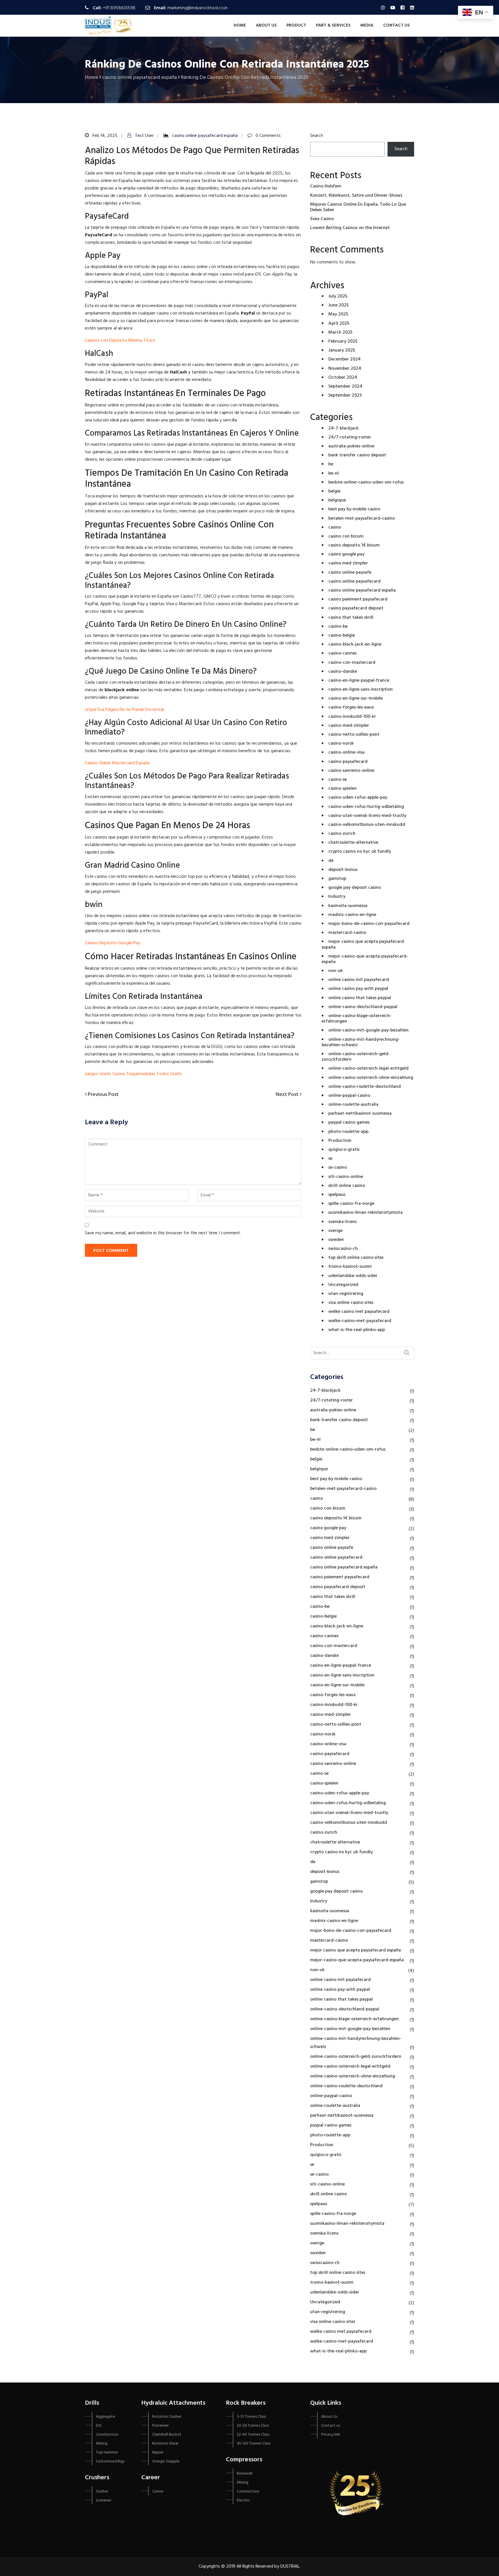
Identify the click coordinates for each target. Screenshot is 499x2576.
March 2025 (340, 332)
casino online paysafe (350, 573)
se (330, 1159)
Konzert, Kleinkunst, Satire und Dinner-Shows (356, 196)
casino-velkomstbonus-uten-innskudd (367, 825)
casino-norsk (341, 744)
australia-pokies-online (351, 446)
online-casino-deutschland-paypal (363, 1007)
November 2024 (345, 369)
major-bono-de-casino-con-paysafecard (369, 924)
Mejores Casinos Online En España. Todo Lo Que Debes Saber (358, 207)
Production (340, 1141)
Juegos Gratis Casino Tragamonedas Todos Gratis (133, 1074)
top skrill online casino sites (356, 1258)
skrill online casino (347, 1186)
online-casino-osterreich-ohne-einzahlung (371, 1078)
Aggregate (105, 2417)
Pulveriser (160, 2426)
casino (335, 527)
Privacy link (331, 2435)
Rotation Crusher (167, 2417)
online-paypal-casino (349, 1096)
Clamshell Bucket (167, 2435)
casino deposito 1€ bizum (354, 545)
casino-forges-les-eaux (351, 707)
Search (317, 136)
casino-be (338, 627)
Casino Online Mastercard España (117, 763)
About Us (266, 25)
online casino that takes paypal (360, 998)
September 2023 (345, 395)
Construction (107, 2435)
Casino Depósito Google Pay (113, 943)
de (331, 861)
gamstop (337, 879)
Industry (337, 897)
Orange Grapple (166, 2461)
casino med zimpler (348, 563)
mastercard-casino (347, 933)
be (331, 464)
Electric (243, 2500)
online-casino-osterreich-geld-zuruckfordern (356, 1057)
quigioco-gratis (344, 1150)
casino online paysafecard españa (205, 136)
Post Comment (111, 1251)
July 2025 (338, 296)
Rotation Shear (165, 2444)
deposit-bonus (343, 870)
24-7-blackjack (343, 428)
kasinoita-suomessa (348, 906)
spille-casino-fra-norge (351, 1204)
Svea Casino (322, 219)
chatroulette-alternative (353, 843)
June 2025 (339, 305)
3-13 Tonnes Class (251, 2417)
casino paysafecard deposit (356, 608)
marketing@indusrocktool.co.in (198, 8)
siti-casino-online (346, 1177)
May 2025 (338, 314)
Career (158, 2492)
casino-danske (343, 672)
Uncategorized (343, 1285)
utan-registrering (346, 1294)
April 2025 (339, 324)
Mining (102, 2444)
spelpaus (337, 1195)
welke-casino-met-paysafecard (360, 1321)
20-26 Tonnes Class (253, 2426)
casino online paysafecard (354, 581)
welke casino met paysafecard (359, 1312)
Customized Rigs (110, 2461)
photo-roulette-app (348, 1132)
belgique (337, 500)
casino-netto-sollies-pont (354, 735)
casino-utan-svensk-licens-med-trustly (367, 816)
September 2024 (345, 386)
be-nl (334, 473)
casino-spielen (342, 789)
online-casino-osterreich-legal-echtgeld (368, 1068)
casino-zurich (342, 834)
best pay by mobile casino (354, 509)
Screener (104, 2500)
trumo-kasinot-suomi (350, 1267)
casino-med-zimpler (349, 726)
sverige (335, 1231)
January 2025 (342, 350)
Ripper (158, 2453)
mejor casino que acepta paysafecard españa (363, 944)
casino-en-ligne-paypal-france (359, 681)
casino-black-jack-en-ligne (355, 644)
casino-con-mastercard (352, 663)
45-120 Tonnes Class (254, 2444)
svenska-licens (342, 1222)
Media (367, 25)
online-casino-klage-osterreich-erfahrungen (357, 1019)
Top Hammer (107, 2453)
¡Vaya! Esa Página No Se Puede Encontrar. (125, 710)
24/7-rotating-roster (350, 437)
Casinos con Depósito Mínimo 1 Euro (120, 341)
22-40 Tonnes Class (253, 2435)
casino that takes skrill (351, 618)
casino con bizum (346, 536)
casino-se (338, 780)
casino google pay (346, 554)
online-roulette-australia (353, 1105)
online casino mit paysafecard (359, 980)
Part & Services (333, 25)
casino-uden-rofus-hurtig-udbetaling (366, 807)
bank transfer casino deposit (357, 455)
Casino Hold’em (326, 186)
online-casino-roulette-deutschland (365, 1087)
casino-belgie (342, 635)
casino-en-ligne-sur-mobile (355, 698)
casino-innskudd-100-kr (352, 717)
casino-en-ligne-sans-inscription (361, 689)
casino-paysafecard (348, 762)
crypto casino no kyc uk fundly (360, 852)
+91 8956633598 (119, 8)
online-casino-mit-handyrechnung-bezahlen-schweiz (361, 1042)
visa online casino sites (351, 1303)
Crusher (102, 2492)
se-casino (338, 1168)
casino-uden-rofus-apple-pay (358, 798)
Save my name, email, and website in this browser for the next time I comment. (163, 1233)
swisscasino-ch (343, 1249)
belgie (334, 491)
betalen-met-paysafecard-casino (362, 518)
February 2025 (343, 341)
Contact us (396, 25)
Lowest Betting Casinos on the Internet (350, 228)
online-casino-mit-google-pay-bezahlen (368, 1030)
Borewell (245, 2474)
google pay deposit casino (355, 888)
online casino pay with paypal (358, 989)
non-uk (336, 971)
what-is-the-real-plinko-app (357, 1330)
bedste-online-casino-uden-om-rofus (366, 482)
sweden (336, 1240)
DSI (99, 2426)
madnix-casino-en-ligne (352, 915)
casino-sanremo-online (351, 771)
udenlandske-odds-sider (353, 1276)
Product (296, 25)
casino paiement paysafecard (358, 599)
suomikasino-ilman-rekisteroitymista (365, 1213)
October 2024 (343, 378)
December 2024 (345, 359)
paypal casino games (349, 1122)
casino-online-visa (346, 752)
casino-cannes (342, 653)
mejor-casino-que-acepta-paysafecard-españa (365, 959)
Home (240, 25)
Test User (144, 136)
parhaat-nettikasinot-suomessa (360, 1114)
